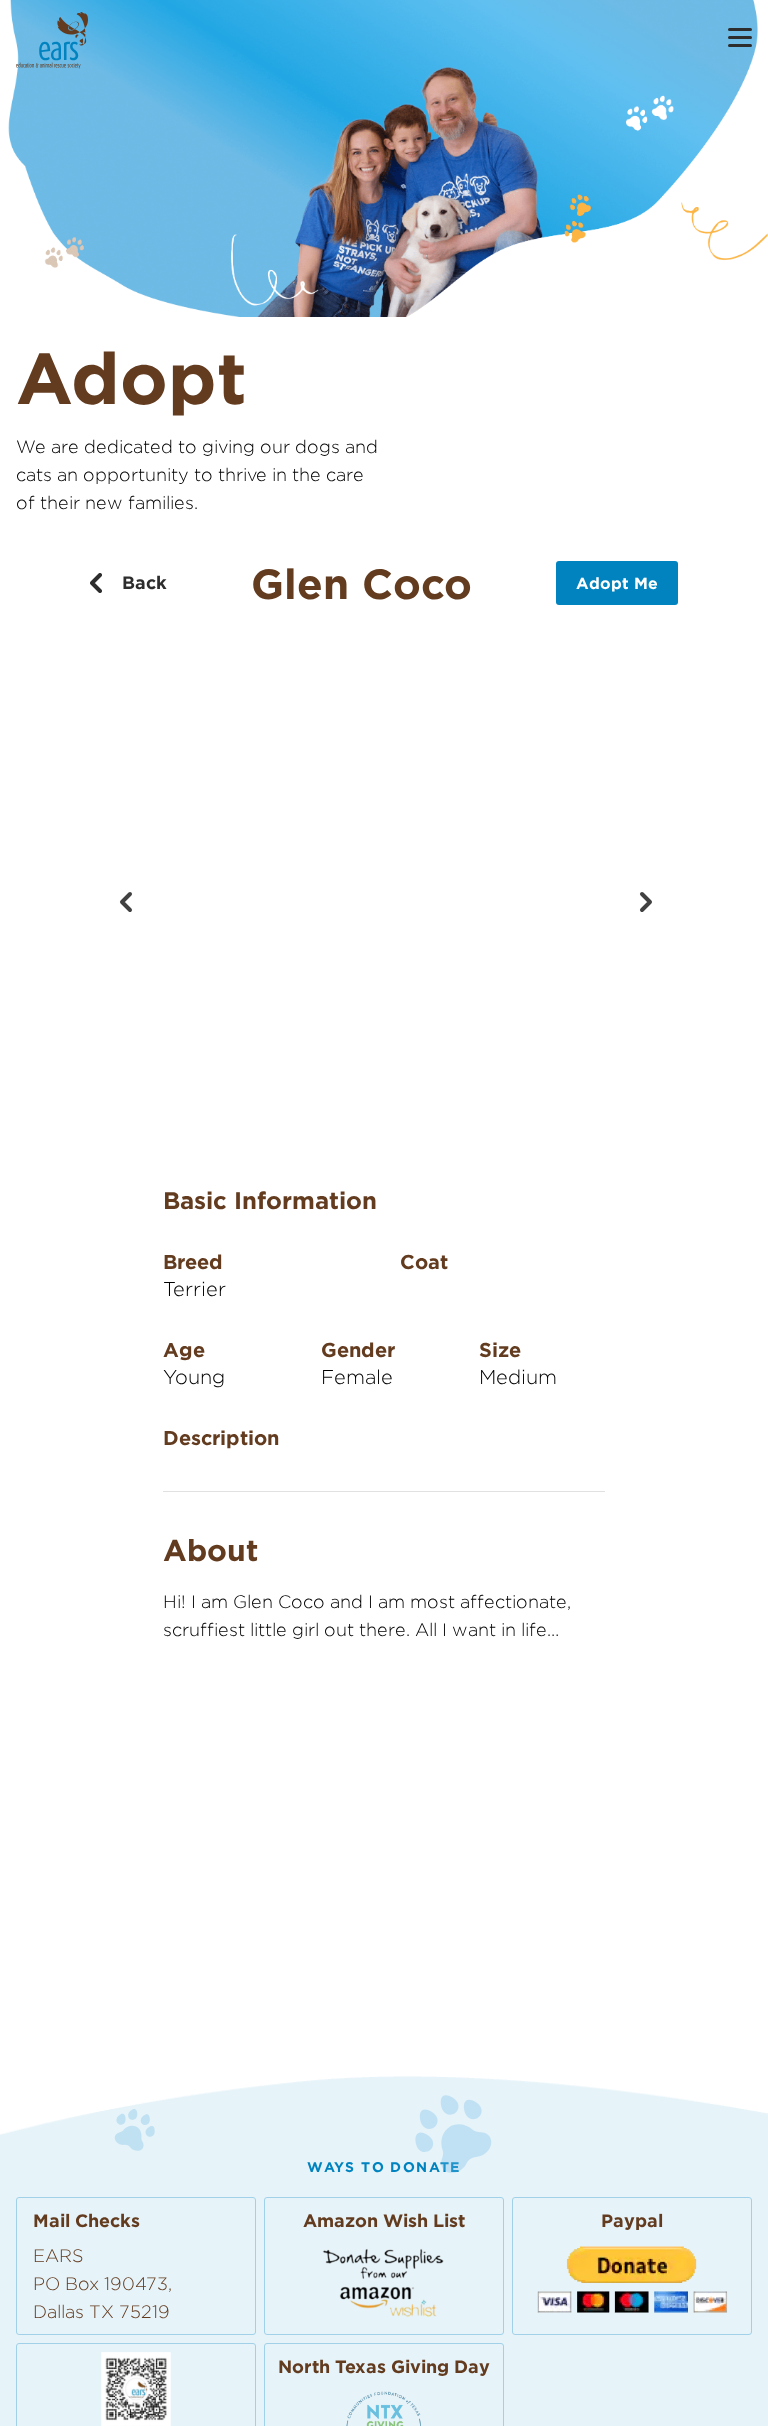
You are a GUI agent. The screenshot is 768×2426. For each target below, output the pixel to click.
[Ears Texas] (52, 40)
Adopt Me (617, 583)
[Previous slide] (125, 900)
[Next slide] (643, 900)
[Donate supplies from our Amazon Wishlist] (384, 2281)
